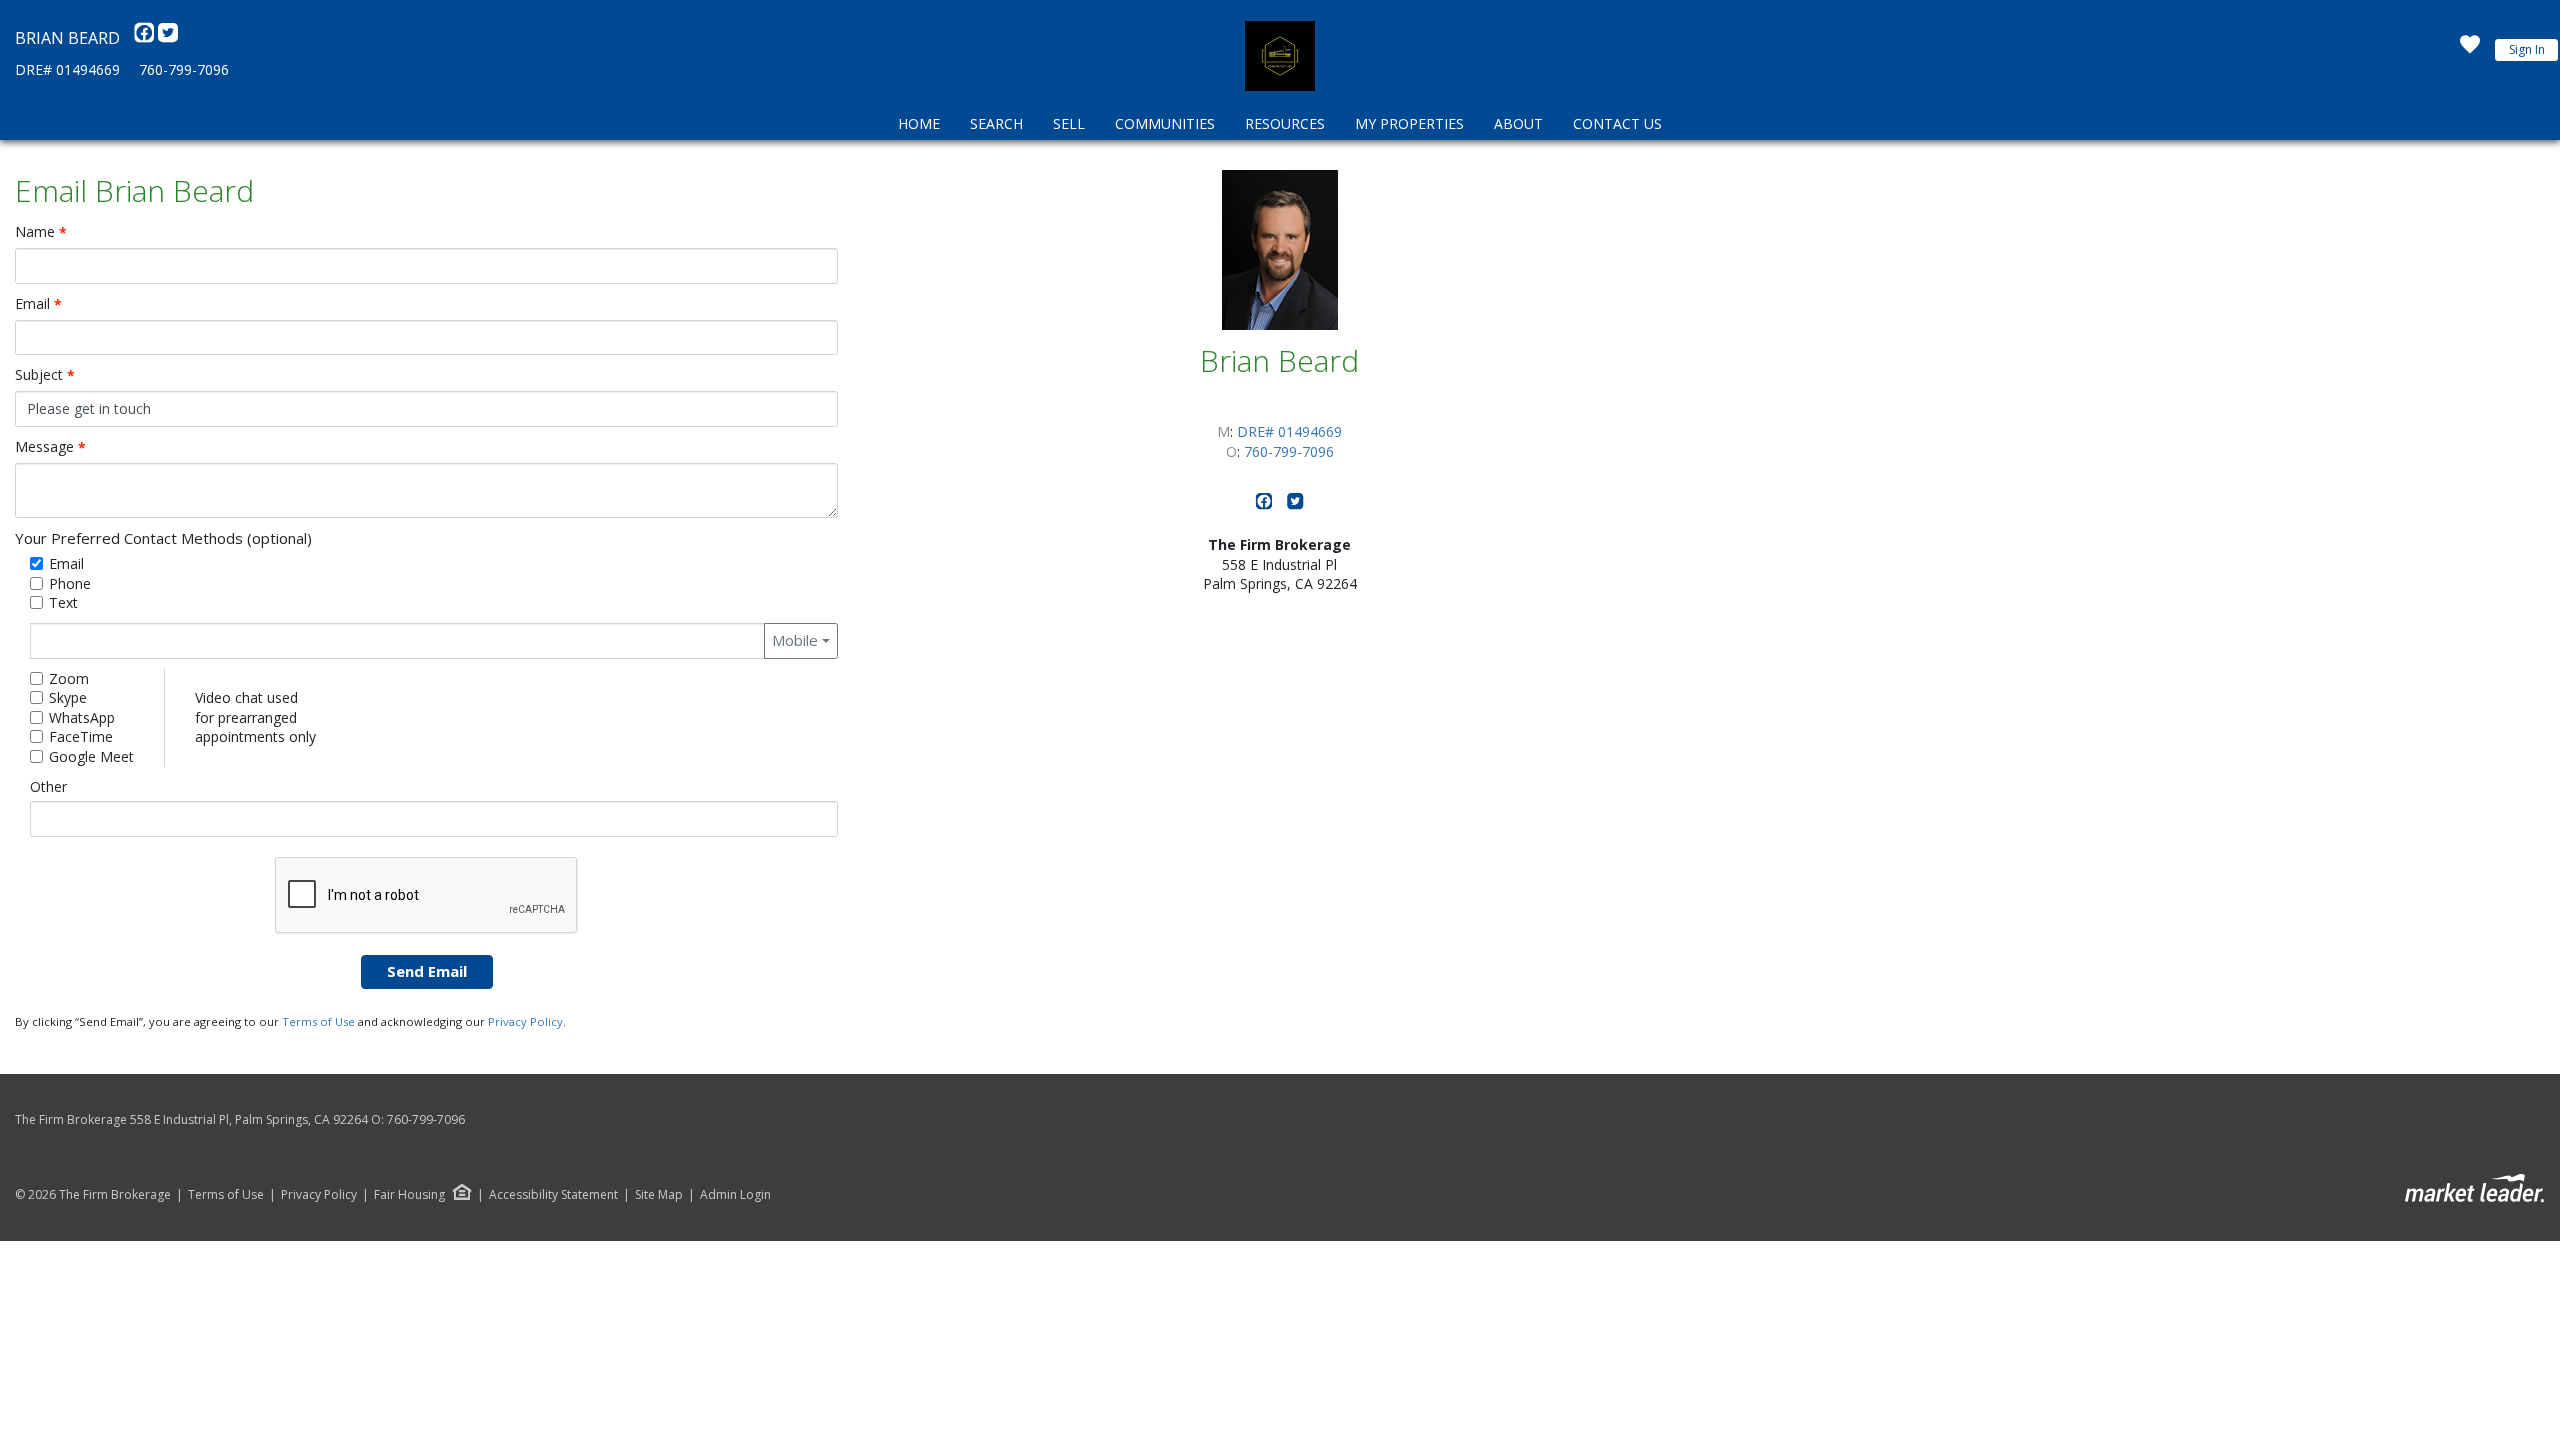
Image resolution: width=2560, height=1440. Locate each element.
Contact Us (1617, 123)
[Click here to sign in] (2470, 50)
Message (50, 447)
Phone (70, 583)
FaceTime (81, 736)
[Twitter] (168, 38)
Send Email (427, 971)
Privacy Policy (525, 1021)
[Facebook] (146, 38)
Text (63, 602)
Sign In (2527, 49)
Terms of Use (318, 1021)
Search (996, 123)
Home (919, 123)
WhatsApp (82, 717)
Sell (1069, 123)
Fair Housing (409, 1194)
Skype (68, 697)
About (1518, 123)
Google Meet (91, 756)
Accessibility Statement (553, 1195)
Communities (1165, 123)
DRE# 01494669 (67, 69)
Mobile (795, 640)
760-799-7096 (184, 69)
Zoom (69, 678)
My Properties (1409, 123)
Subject (45, 375)
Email (38, 304)
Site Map (659, 1195)
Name (41, 232)
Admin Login (735, 1195)
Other (48, 786)
